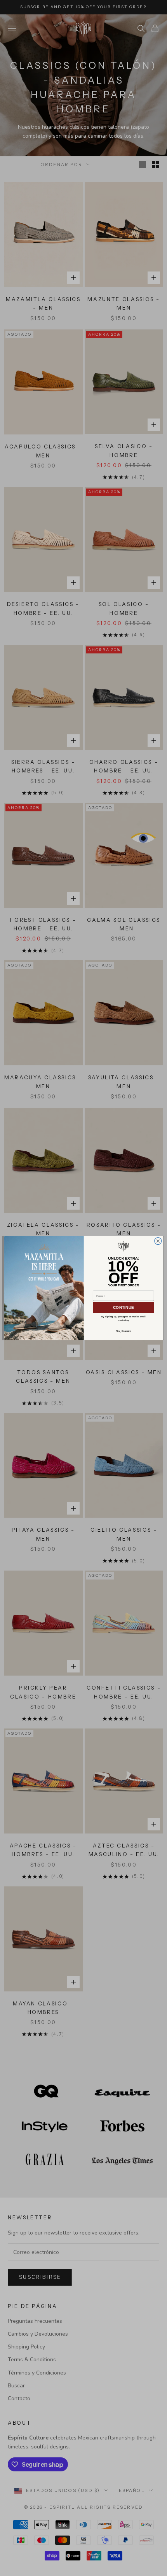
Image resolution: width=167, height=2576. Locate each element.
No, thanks (123, 1331)
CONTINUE (123, 1307)
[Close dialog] (158, 1241)
